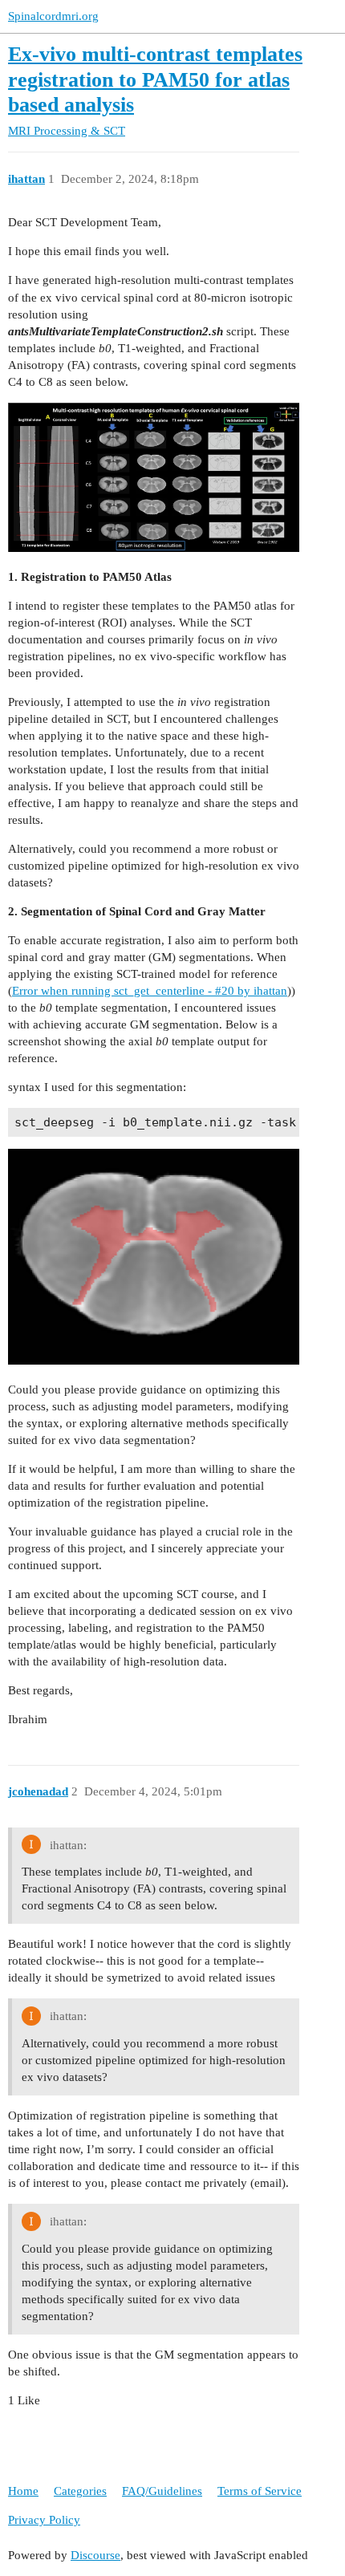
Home (23, 2491)
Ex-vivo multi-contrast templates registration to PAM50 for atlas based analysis (155, 79)
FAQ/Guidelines (162, 2491)
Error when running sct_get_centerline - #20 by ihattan (150, 991)
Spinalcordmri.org (53, 16)
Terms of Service (260, 2491)
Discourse (95, 2555)
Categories (80, 2491)
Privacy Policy (44, 2520)
